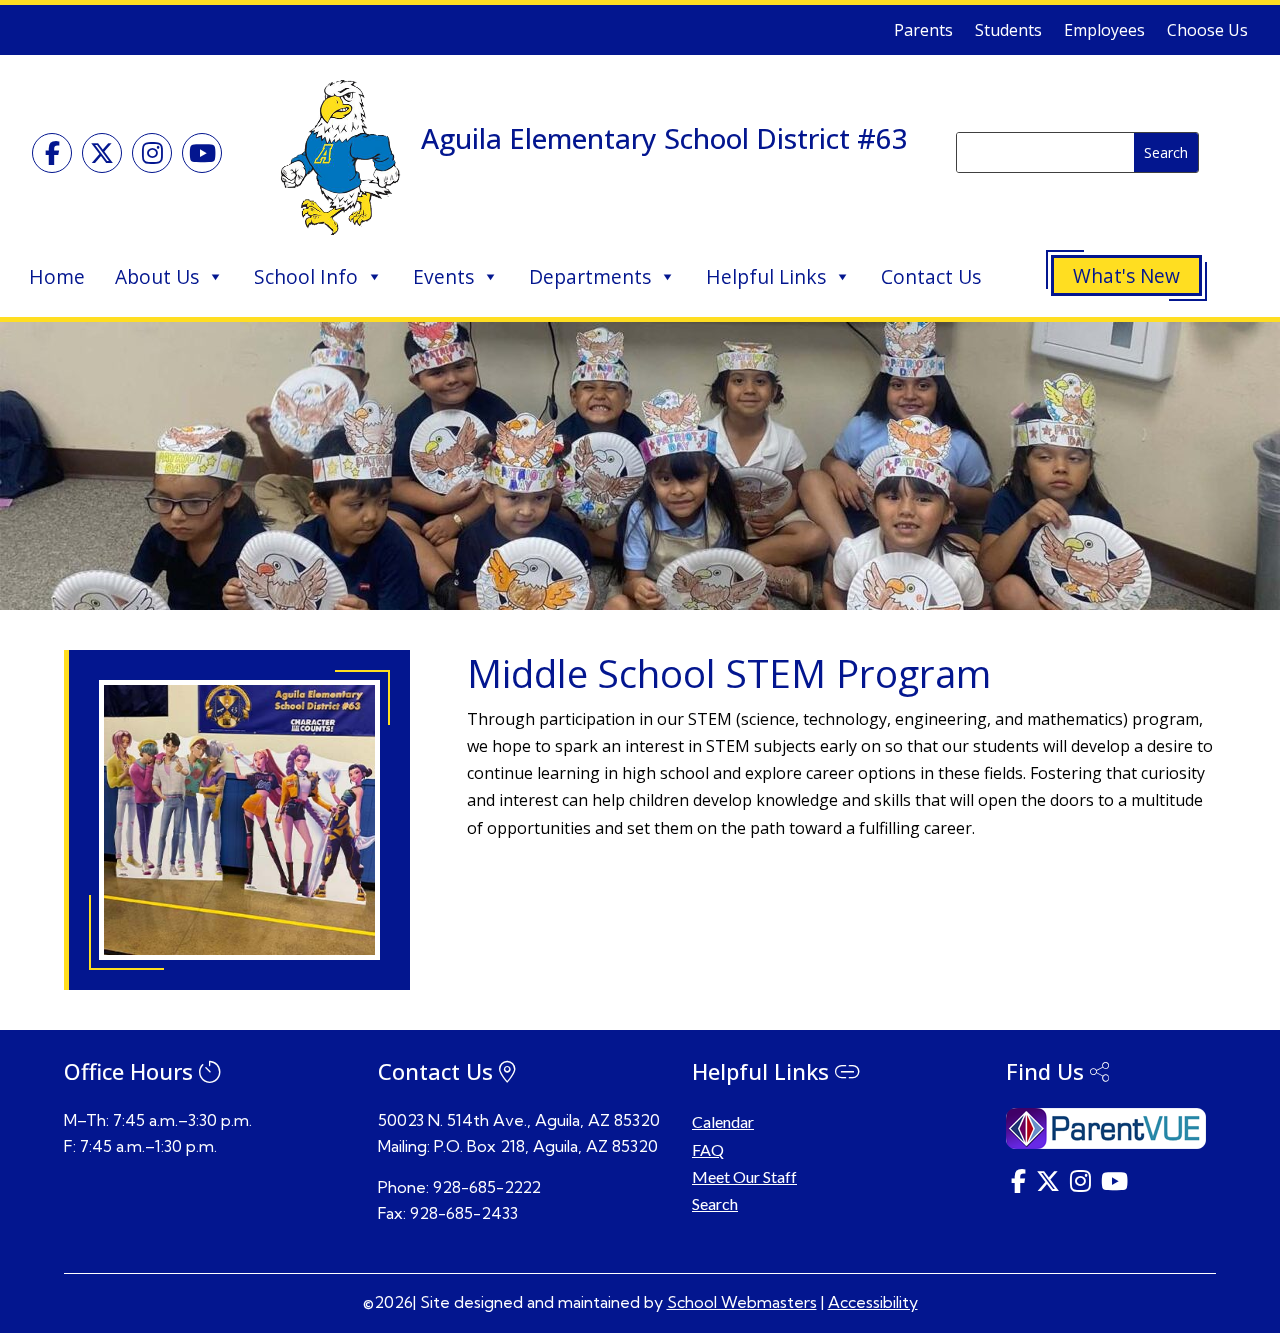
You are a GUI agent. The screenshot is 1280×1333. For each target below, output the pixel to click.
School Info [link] (306, 276)
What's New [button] (1126, 275)
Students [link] (1008, 32)
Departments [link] (590, 276)
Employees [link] (1104, 32)
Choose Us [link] (1207, 32)
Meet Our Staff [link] (744, 1176)
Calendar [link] (723, 1121)
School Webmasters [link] (742, 1302)
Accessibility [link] (873, 1302)
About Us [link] (157, 276)
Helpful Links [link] (766, 276)
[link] (52, 153)
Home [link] (57, 276)
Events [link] (443, 276)
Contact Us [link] (931, 276)
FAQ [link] (708, 1149)
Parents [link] (923, 32)
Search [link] (715, 1203)
